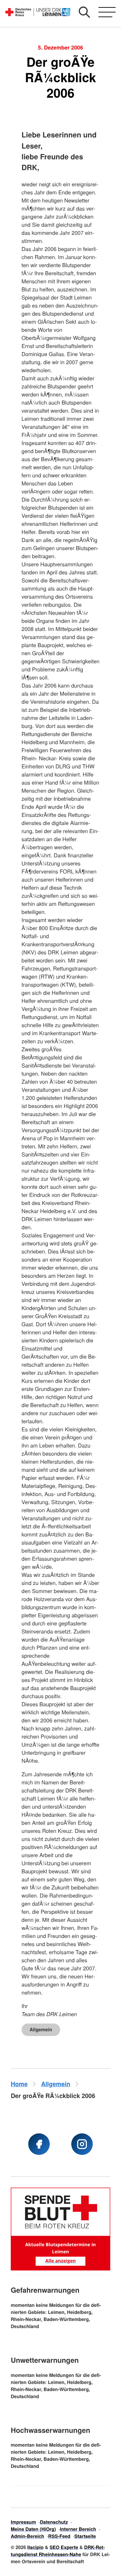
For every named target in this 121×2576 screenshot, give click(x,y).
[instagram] (82, 2144)
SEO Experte (64, 2547)
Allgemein (41, 2030)
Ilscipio (35, 2547)
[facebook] (39, 2144)
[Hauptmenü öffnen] (107, 12)
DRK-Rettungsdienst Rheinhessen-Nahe (58, 2551)
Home (19, 2084)
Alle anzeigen (61, 2261)
